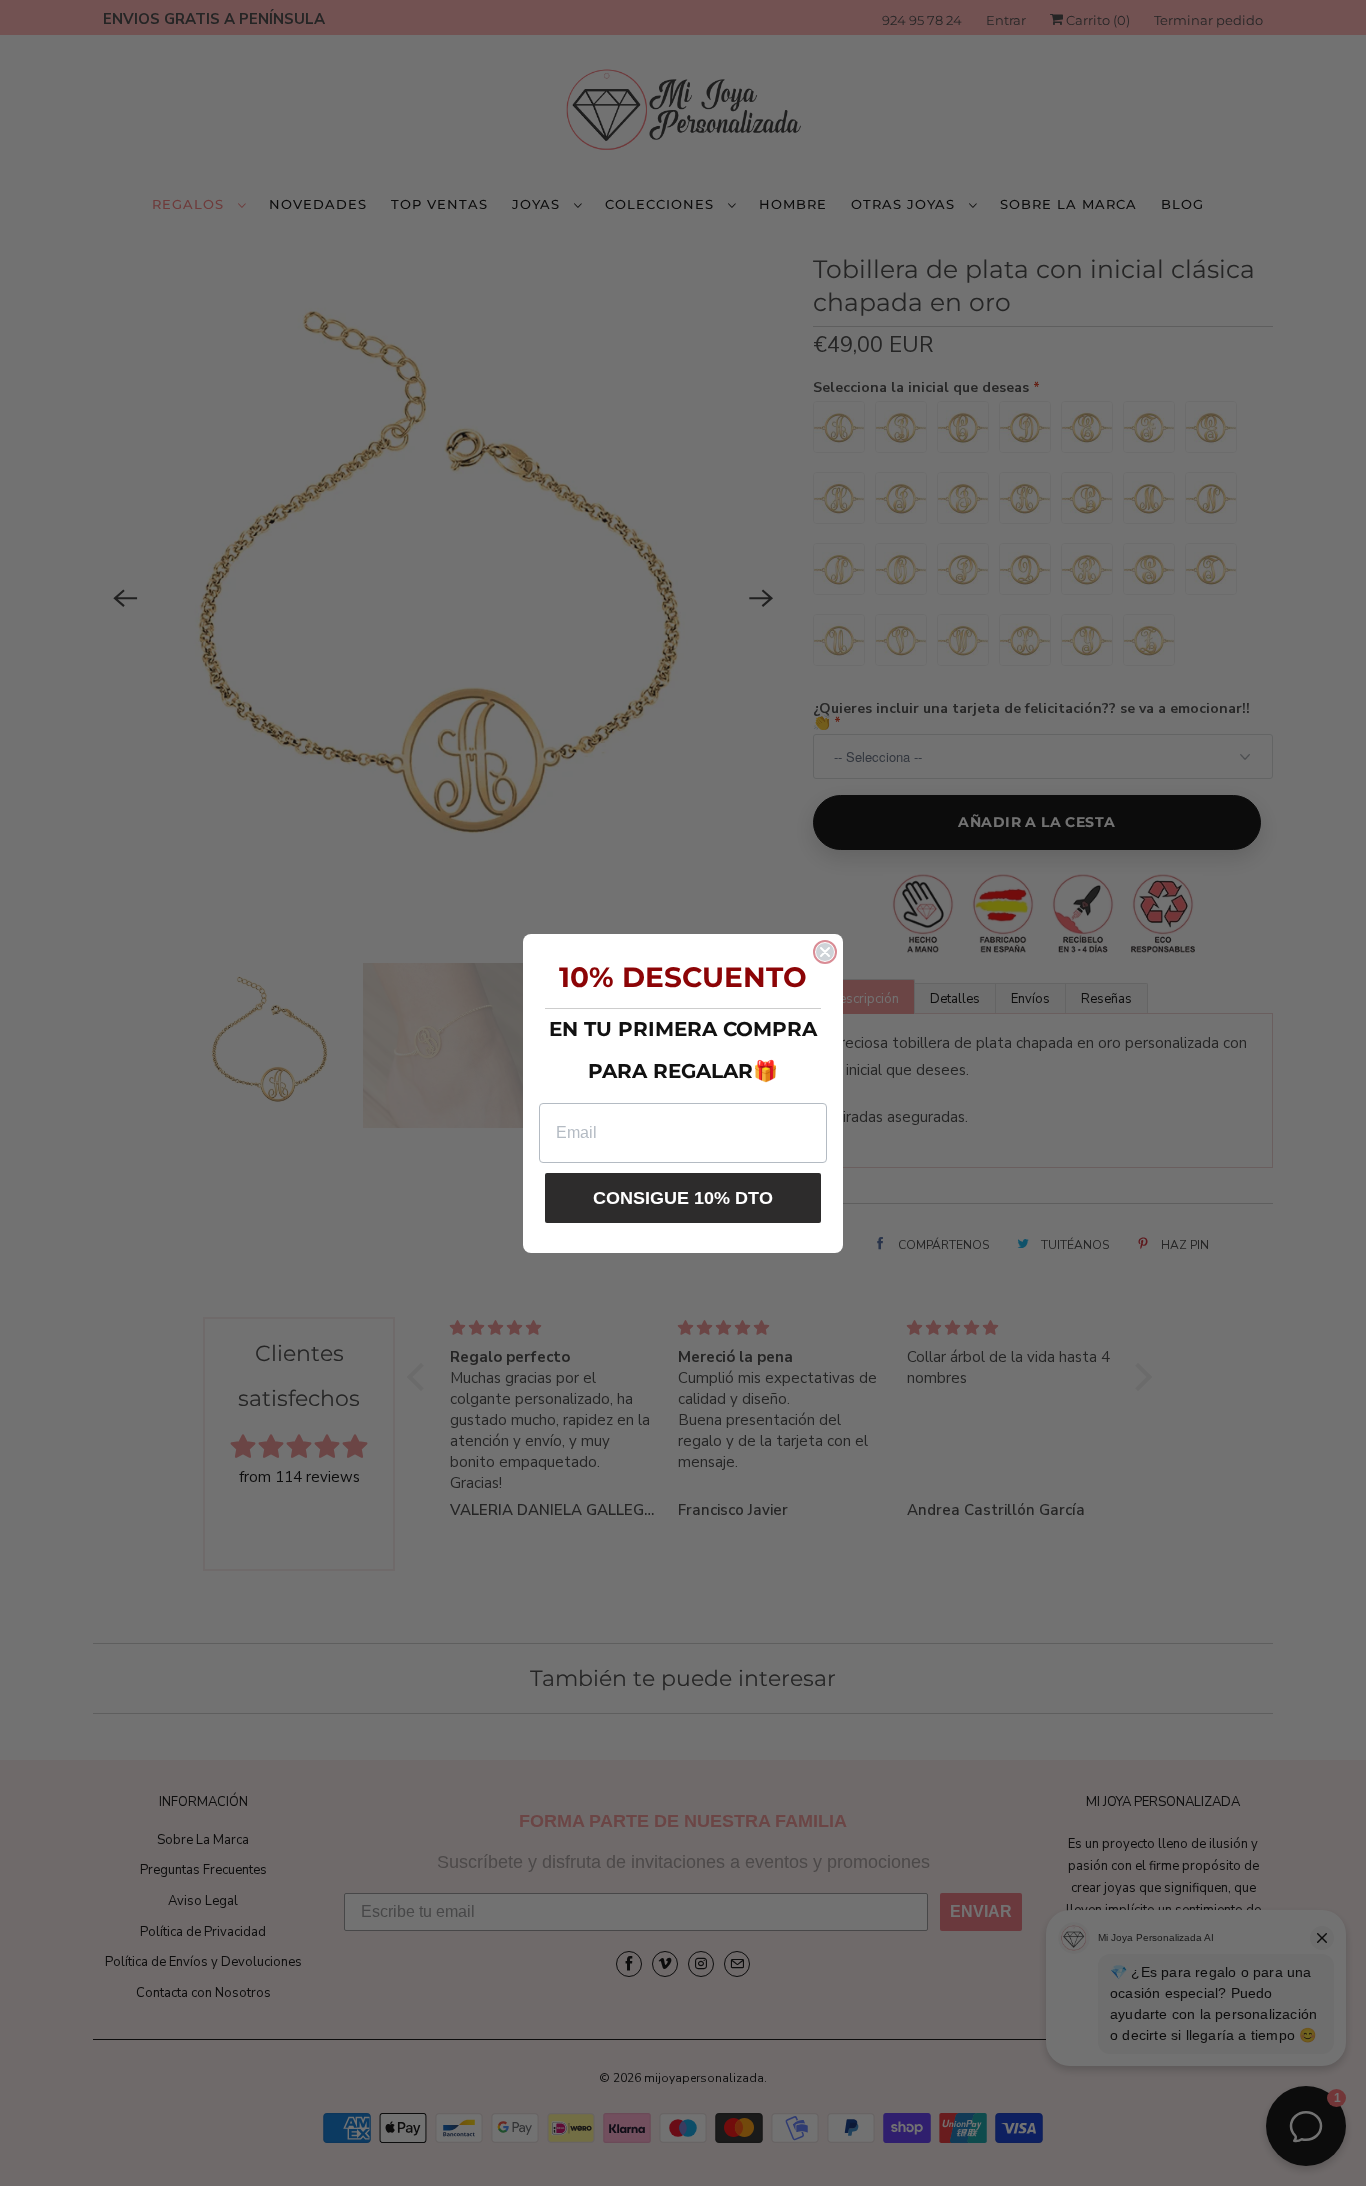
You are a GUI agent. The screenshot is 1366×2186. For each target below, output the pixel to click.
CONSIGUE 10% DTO (683, 1198)
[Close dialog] (825, 952)
